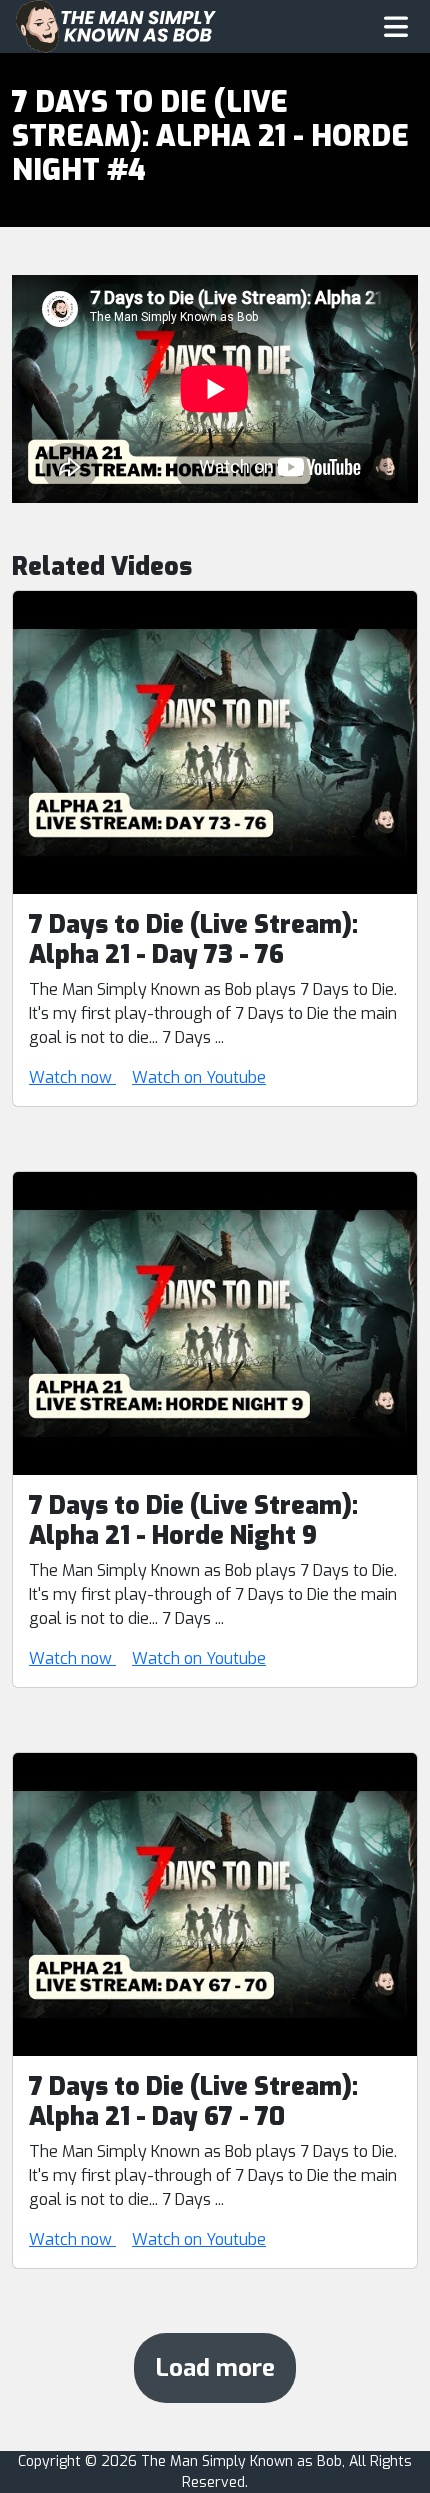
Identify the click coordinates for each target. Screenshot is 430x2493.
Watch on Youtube (199, 1077)
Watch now (72, 1077)
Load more (215, 2368)
